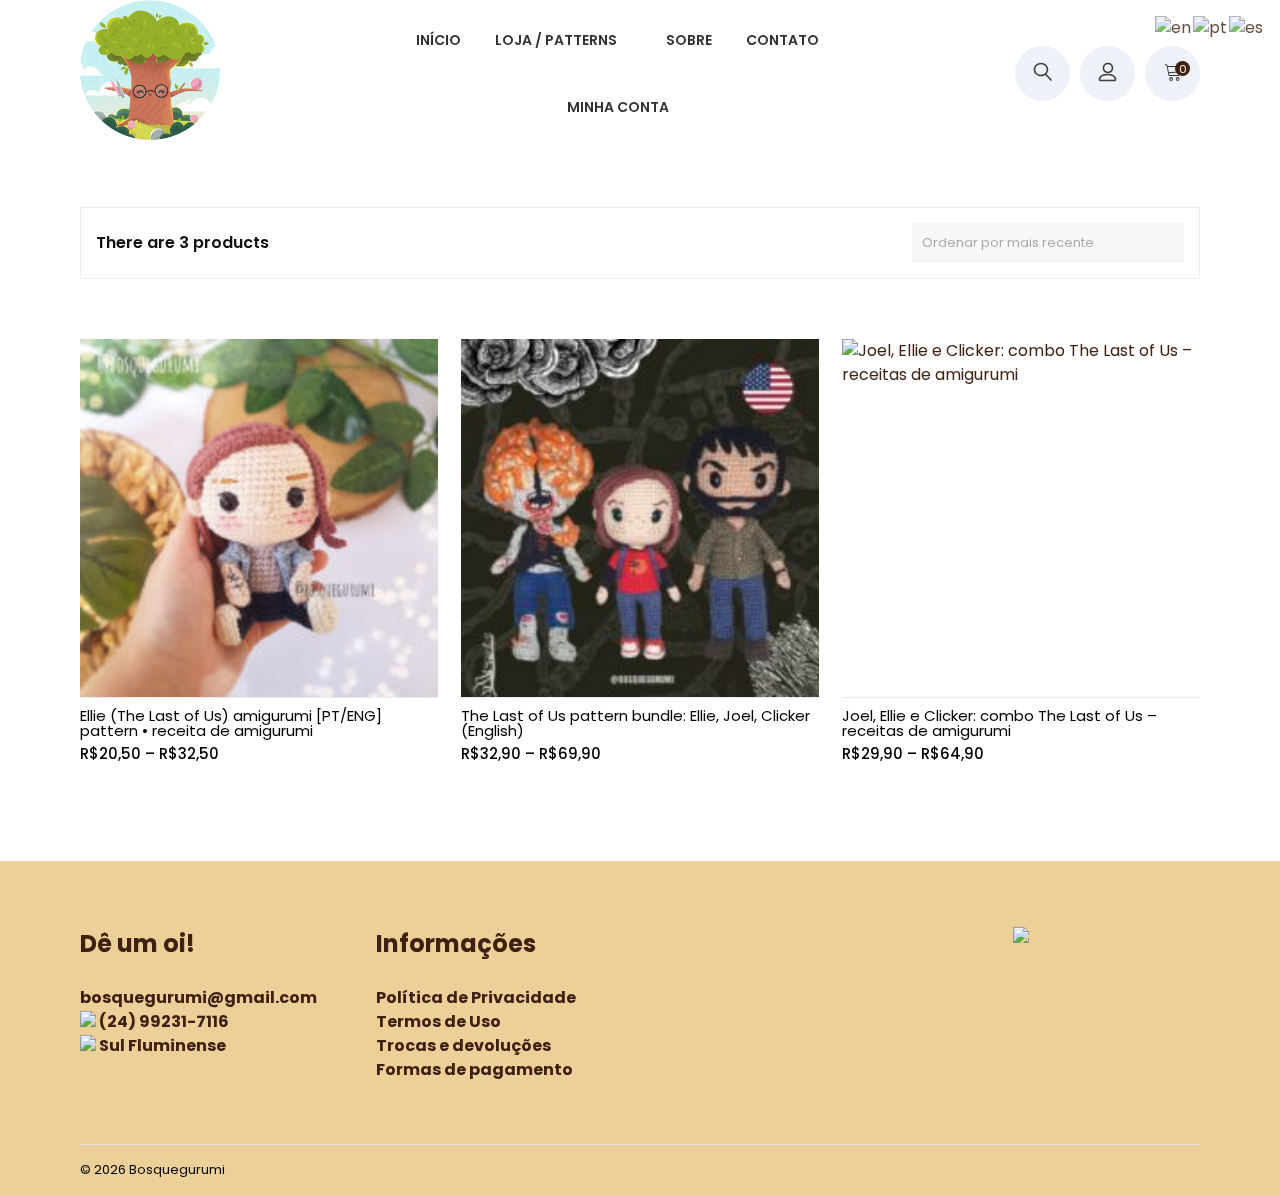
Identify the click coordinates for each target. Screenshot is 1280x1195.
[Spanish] (1247, 26)
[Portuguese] (1211, 26)
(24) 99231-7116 (164, 1021)
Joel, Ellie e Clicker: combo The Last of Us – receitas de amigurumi (999, 723)
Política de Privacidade (476, 997)
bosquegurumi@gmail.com (198, 997)
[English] (1174, 26)
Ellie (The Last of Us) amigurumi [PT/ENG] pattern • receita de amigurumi (231, 723)
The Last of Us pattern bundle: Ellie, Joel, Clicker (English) (635, 723)
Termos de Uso (438, 1021)
